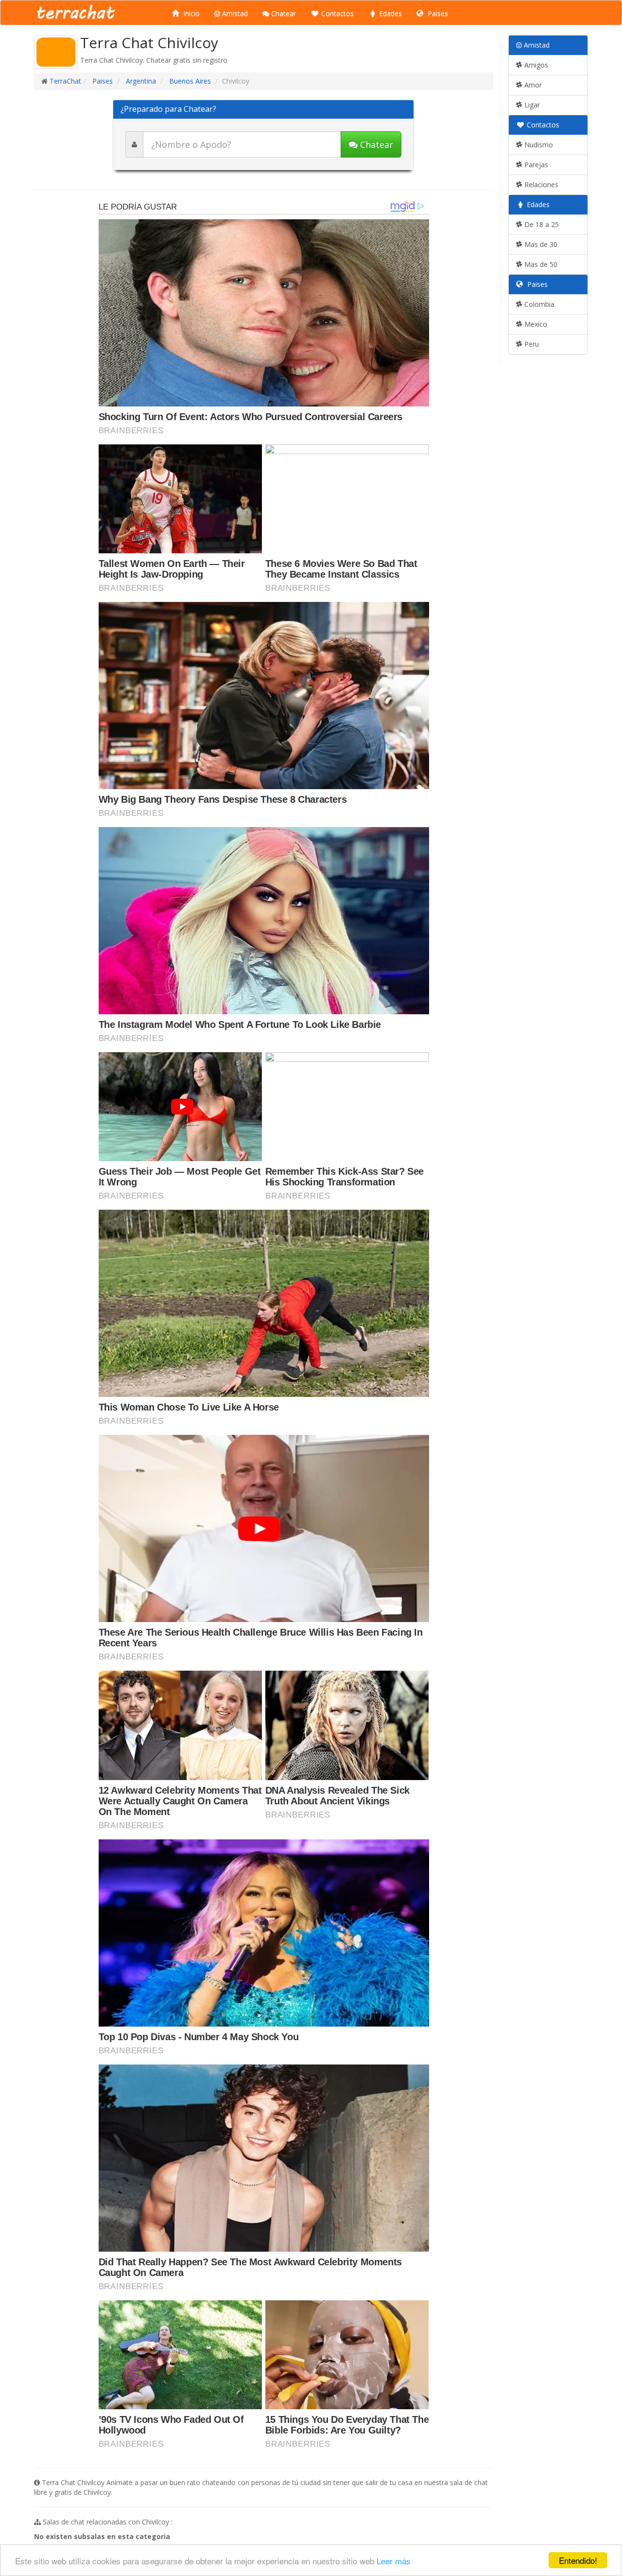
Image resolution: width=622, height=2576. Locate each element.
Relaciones (540, 185)
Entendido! (578, 2560)
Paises (437, 13)
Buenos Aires (189, 81)
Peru (531, 344)
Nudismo (538, 145)
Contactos (337, 13)
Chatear (283, 13)
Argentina (140, 81)
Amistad (234, 13)
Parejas (535, 165)
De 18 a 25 (541, 224)
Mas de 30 (540, 244)
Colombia (538, 304)
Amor (532, 85)
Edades (389, 13)
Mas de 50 (540, 264)
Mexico (535, 324)
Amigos (535, 65)
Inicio (190, 13)
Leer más (394, 2561)
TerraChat (65, 81)
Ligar (531, 105)
